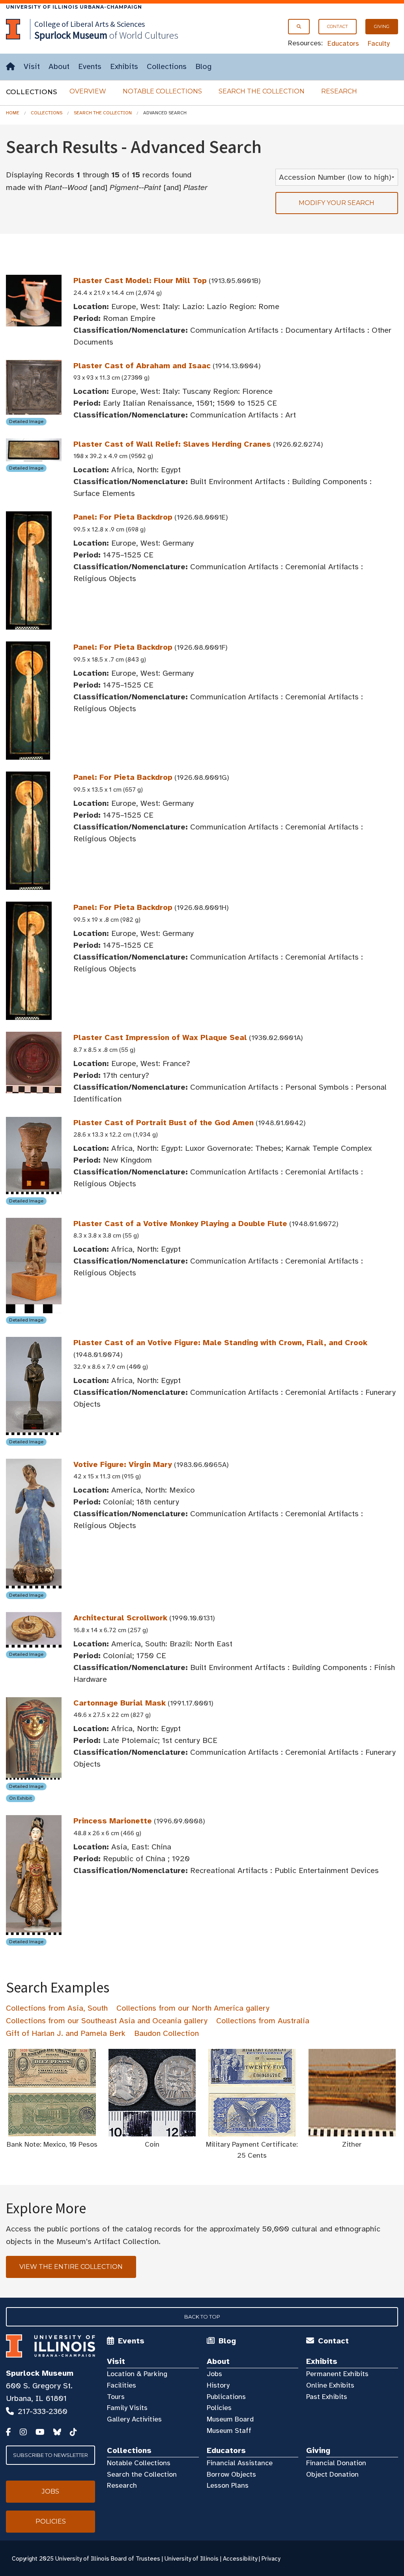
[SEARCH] (299, 27)
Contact (338, 26)
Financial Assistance (240, 2463)
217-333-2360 (43, 2411)
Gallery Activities (134, 2419)
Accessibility (240, 2559)
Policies (219, 2408)
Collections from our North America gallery (193, 2008)
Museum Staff (229, 2431)
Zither (352, 2144)
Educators (343, 43)
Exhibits (124, 66)
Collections (167, 66)
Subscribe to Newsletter (50, 2455)
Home (13, 113)
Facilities (122, 2385)
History (218, 2385)
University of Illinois (192, 2559)
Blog (203, 66)
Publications (226, 2397)
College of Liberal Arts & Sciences (90, 24)
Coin (152, 2144)
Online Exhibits (330, 2385)
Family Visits (127, 2408)
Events (90, 66)
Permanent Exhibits (337, 2374)
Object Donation (332, 2474)
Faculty (379, 43)
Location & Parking (137, 2374)
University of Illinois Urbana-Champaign (74, 7)
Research (339, 91)
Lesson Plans (228, 2485)
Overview (88, 91)
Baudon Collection (166, 2033)
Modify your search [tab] (337, 203)
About (59, 66)
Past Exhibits (327, 2397)
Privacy (271, 2559)
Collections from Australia (263, 2021)
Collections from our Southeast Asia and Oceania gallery (107, 2021)
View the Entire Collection (71, 2267)
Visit (32, 66)
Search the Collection (262, 91)
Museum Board (230, 2419)
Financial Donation (336, 2463)
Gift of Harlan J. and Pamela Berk (66, 2033)
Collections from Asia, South (57, 2008)
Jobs (214, 2374)
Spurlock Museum (40, 2373)
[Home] (10, 67)
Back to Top (202, 2317)
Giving (382, 26)
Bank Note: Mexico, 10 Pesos (52, 2144)
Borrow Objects (231, 2474)
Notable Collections (162, 91)
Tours (116, 2397)
